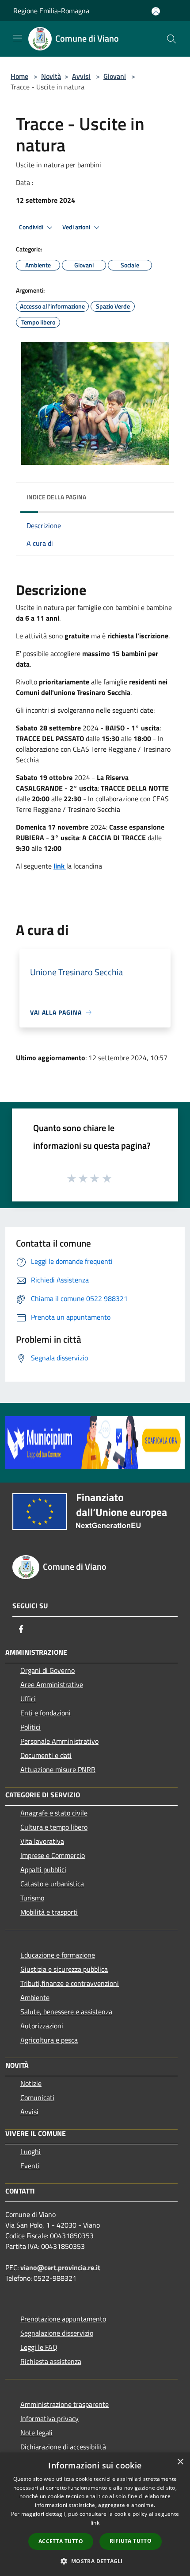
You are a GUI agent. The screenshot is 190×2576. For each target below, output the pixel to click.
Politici (30, 1727)
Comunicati (37, 2097)
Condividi (32, 227)
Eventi (30, 2166)
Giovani (115, 76)
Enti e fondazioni (46, 1713)
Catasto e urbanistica (52, 1884)
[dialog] (95, 2514)
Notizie (31, 2083)
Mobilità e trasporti (49, 1912)
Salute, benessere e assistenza (66, 2012)
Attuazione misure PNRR (58, 1769)
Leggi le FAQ (39, 2347)
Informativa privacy (49, 2418)
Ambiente (35, 1997)
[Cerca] (171, 39)
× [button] (180, 2462)
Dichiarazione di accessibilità (63, 2447)
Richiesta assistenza (51, 2361)
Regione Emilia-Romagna (51, 11)
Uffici (28, 1699)
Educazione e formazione (58, 1955)
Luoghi (30, 2151)
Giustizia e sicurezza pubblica (64, 1969)
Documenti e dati (46, 1755)
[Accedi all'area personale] (156, 11)
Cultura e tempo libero (54, 1827)
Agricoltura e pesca (49, 2040)
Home (19, 76)
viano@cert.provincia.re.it (60, 2267)
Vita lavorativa (42, 1841)
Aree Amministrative (52, 1684)
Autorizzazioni (42, 2026)
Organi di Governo (47, 1670)
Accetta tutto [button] (61, 2541)
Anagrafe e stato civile (54, 1813)
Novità (51, 76)
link (95, 2523)
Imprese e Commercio (53, 1855)
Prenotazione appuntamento (63, 2319)
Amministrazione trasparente (65, 2404)
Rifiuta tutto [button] (131, 2541)
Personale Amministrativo (59, 1741)
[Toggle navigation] (18, 38)
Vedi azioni (77, 227)
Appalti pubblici (43, 1869)
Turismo (32, 1898)
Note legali (36, 2433)
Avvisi (81, 76)
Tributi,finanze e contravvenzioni (70, 1983)
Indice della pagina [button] (56, 497)
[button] (95, 2561)
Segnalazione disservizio (57, 2333)
